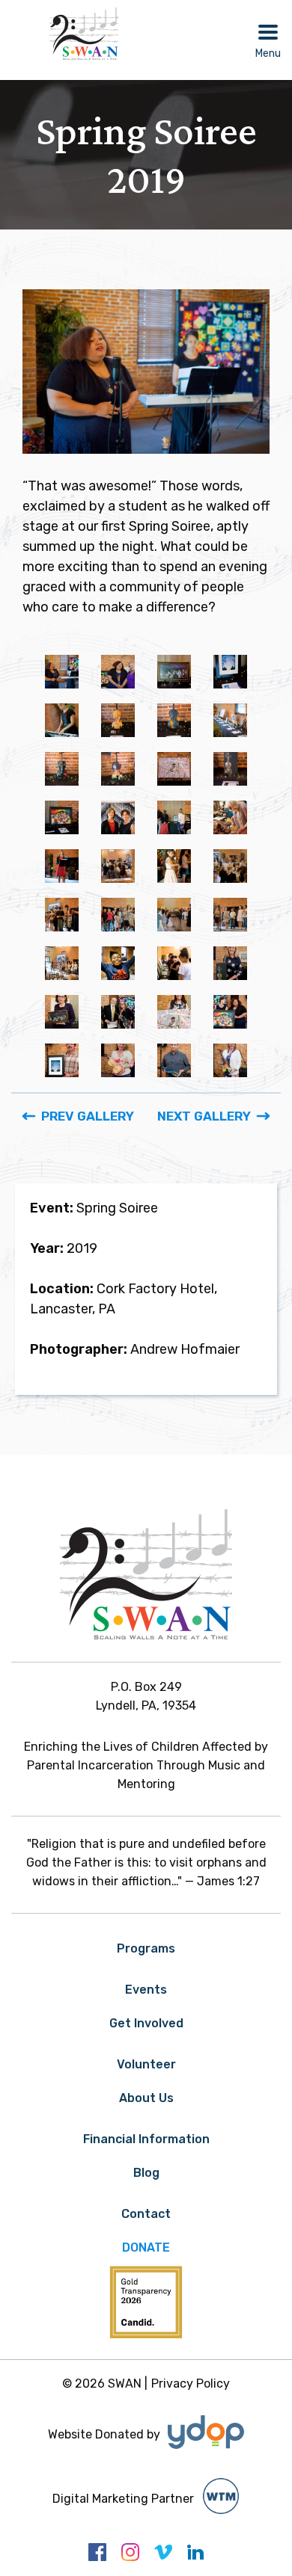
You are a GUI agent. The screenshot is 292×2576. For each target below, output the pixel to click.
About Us (146, 2098)
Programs (146, 1948)
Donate (146, 2247)
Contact (146, 2214)
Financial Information (146, 2139)
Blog (146, 2173)
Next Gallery (204, 1116)
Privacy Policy (191, 2384)
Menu (268, 53)
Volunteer (146, 2064)
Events (146, 1990)
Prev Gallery (88, 1116)
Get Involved (146, 2023)
